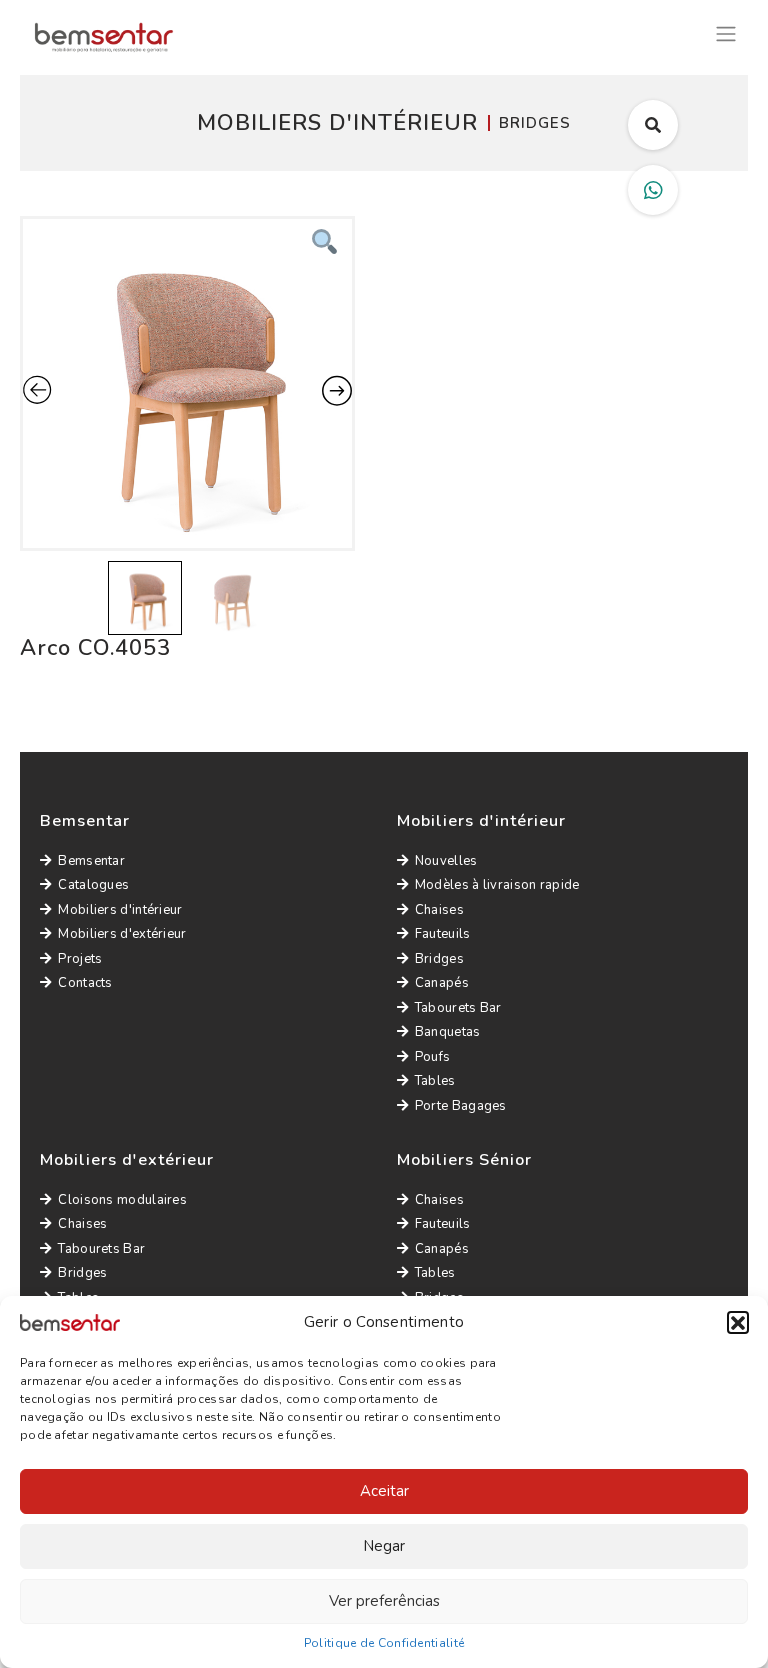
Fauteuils (443, 934)
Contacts (85, 983)
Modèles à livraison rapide (497, 885)
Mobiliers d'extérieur (122, 934)
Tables (435, 1081)
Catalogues (93, 885)
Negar (384, 1546)
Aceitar (384, 1491)
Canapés (442, 983)
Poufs (433, 1057)
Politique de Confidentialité (384, 1643)
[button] (738, 1322)
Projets (80, 959)
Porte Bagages (461, 1106)
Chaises (439, 910)
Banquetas (448, 1032)
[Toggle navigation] (726, 31)
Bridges (439, 959)
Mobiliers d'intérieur (120, 910)
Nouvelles (446, 861)
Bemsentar (91, 861)
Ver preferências (384, 1601)
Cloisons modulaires (122, 1200)
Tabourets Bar (458, 1008)
